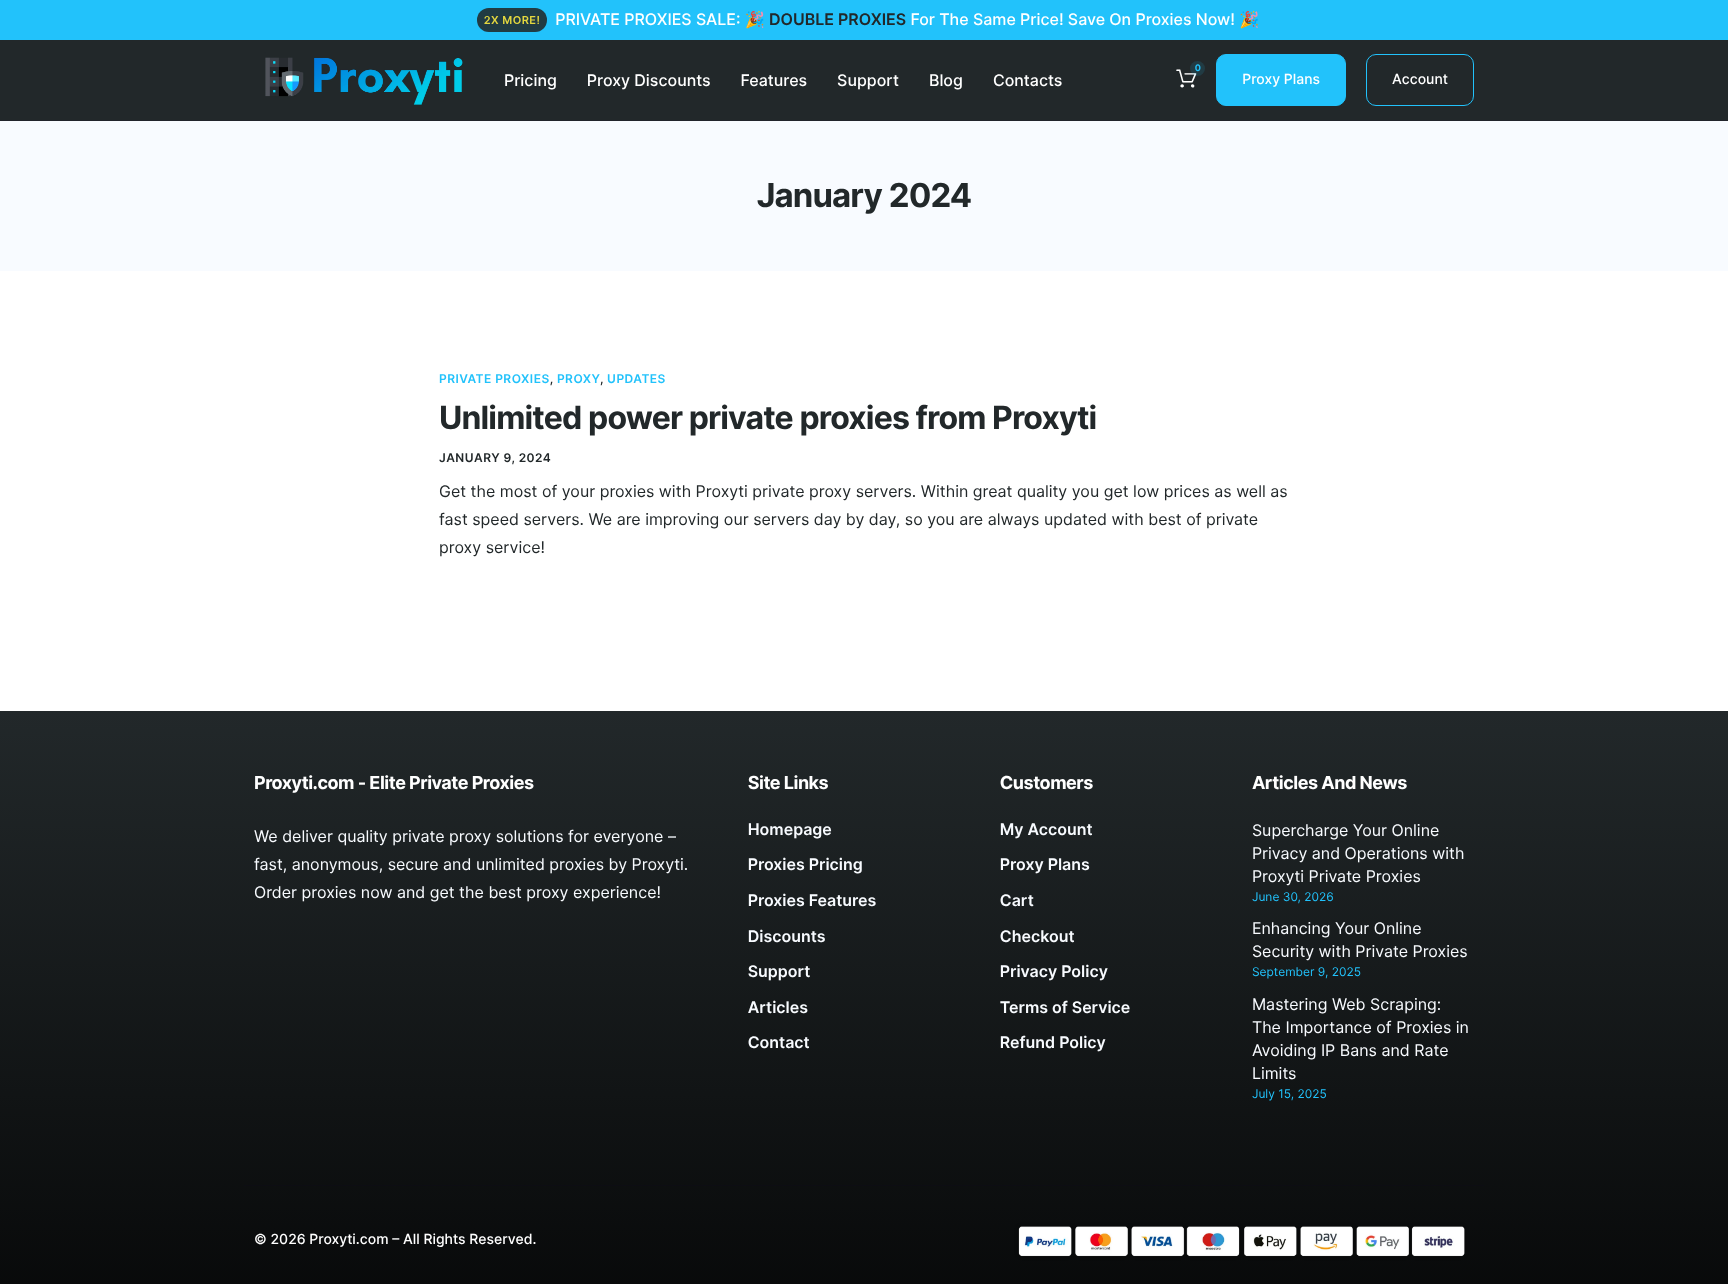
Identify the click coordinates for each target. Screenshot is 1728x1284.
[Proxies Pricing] (859, 870)
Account (1420, 79)
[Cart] (1111, 906)
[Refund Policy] (1111, 1048)
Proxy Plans (1281, 79)
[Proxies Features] (859, 906)
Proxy (578, 378)
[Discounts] (859, 942)
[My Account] (1111, 835)
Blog (946, 80)
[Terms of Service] (1111, 1013)
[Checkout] (1111, 942)
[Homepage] (859, 835)
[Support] (859, 977)
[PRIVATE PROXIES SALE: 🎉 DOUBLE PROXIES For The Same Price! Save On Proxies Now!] (864, 20)
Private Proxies (494, 378)
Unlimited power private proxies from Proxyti (767, 417)
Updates (636, 378)
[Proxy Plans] (1111, 870)
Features (774, 80)
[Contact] (859, 1048)
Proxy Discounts (649, 80)
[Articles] (859, 1013)
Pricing (530, 80)
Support (868, 80)
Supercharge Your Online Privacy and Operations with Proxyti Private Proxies (1358, 853)
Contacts (1027, 80)
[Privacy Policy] (1111, 977)
